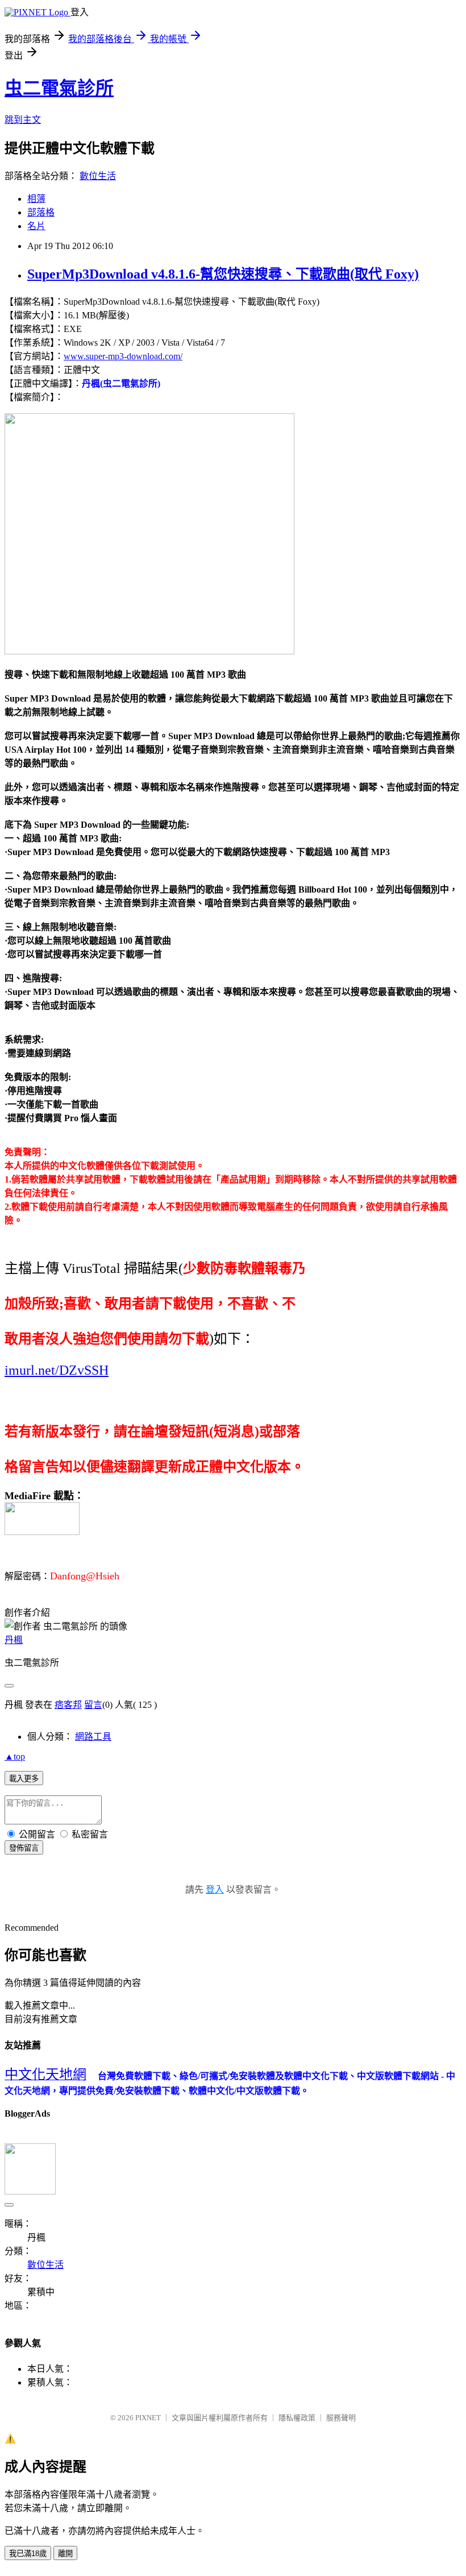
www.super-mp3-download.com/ (123, 356)
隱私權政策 (297, 2418)
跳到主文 (23, 120)
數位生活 (98, 176)
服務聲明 (341, 2418)
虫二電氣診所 (59, 88)
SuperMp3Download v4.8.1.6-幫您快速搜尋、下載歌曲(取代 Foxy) (223, 274)
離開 (65, 2554)
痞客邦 (68, 1705)
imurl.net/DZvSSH (57, 1370)
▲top (15, 1756)
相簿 (36, 199)
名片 (36, 226)
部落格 (41, 212)
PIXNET (148, 2418)
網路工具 (93, 1737)
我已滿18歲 (28, 2554)
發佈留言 (24, 1848)
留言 (93, 1705)
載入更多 (24, 1779)
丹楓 (14, 1640)
